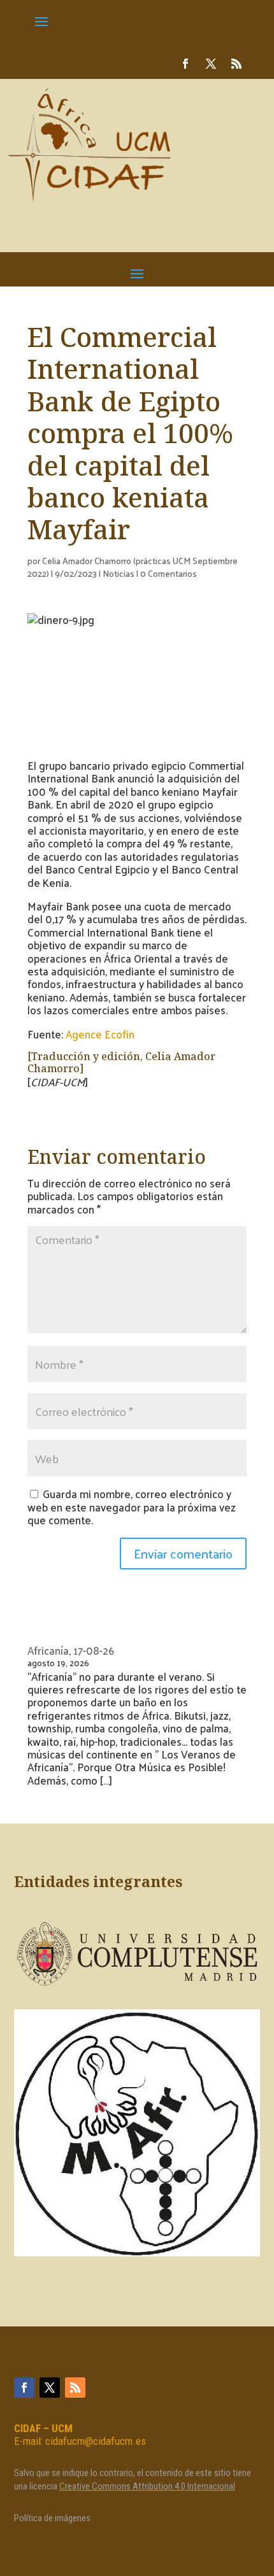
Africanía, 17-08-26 (71, 1650)
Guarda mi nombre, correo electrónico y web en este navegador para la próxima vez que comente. (132, 1507)
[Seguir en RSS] (236, 64)
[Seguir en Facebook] (185, 64)
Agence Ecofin (100, 1034)
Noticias (119, 573)
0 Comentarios (169, 573)
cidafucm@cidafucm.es (96, 2441)
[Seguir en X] (211, 64)
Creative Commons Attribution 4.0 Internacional (147, 2486)
